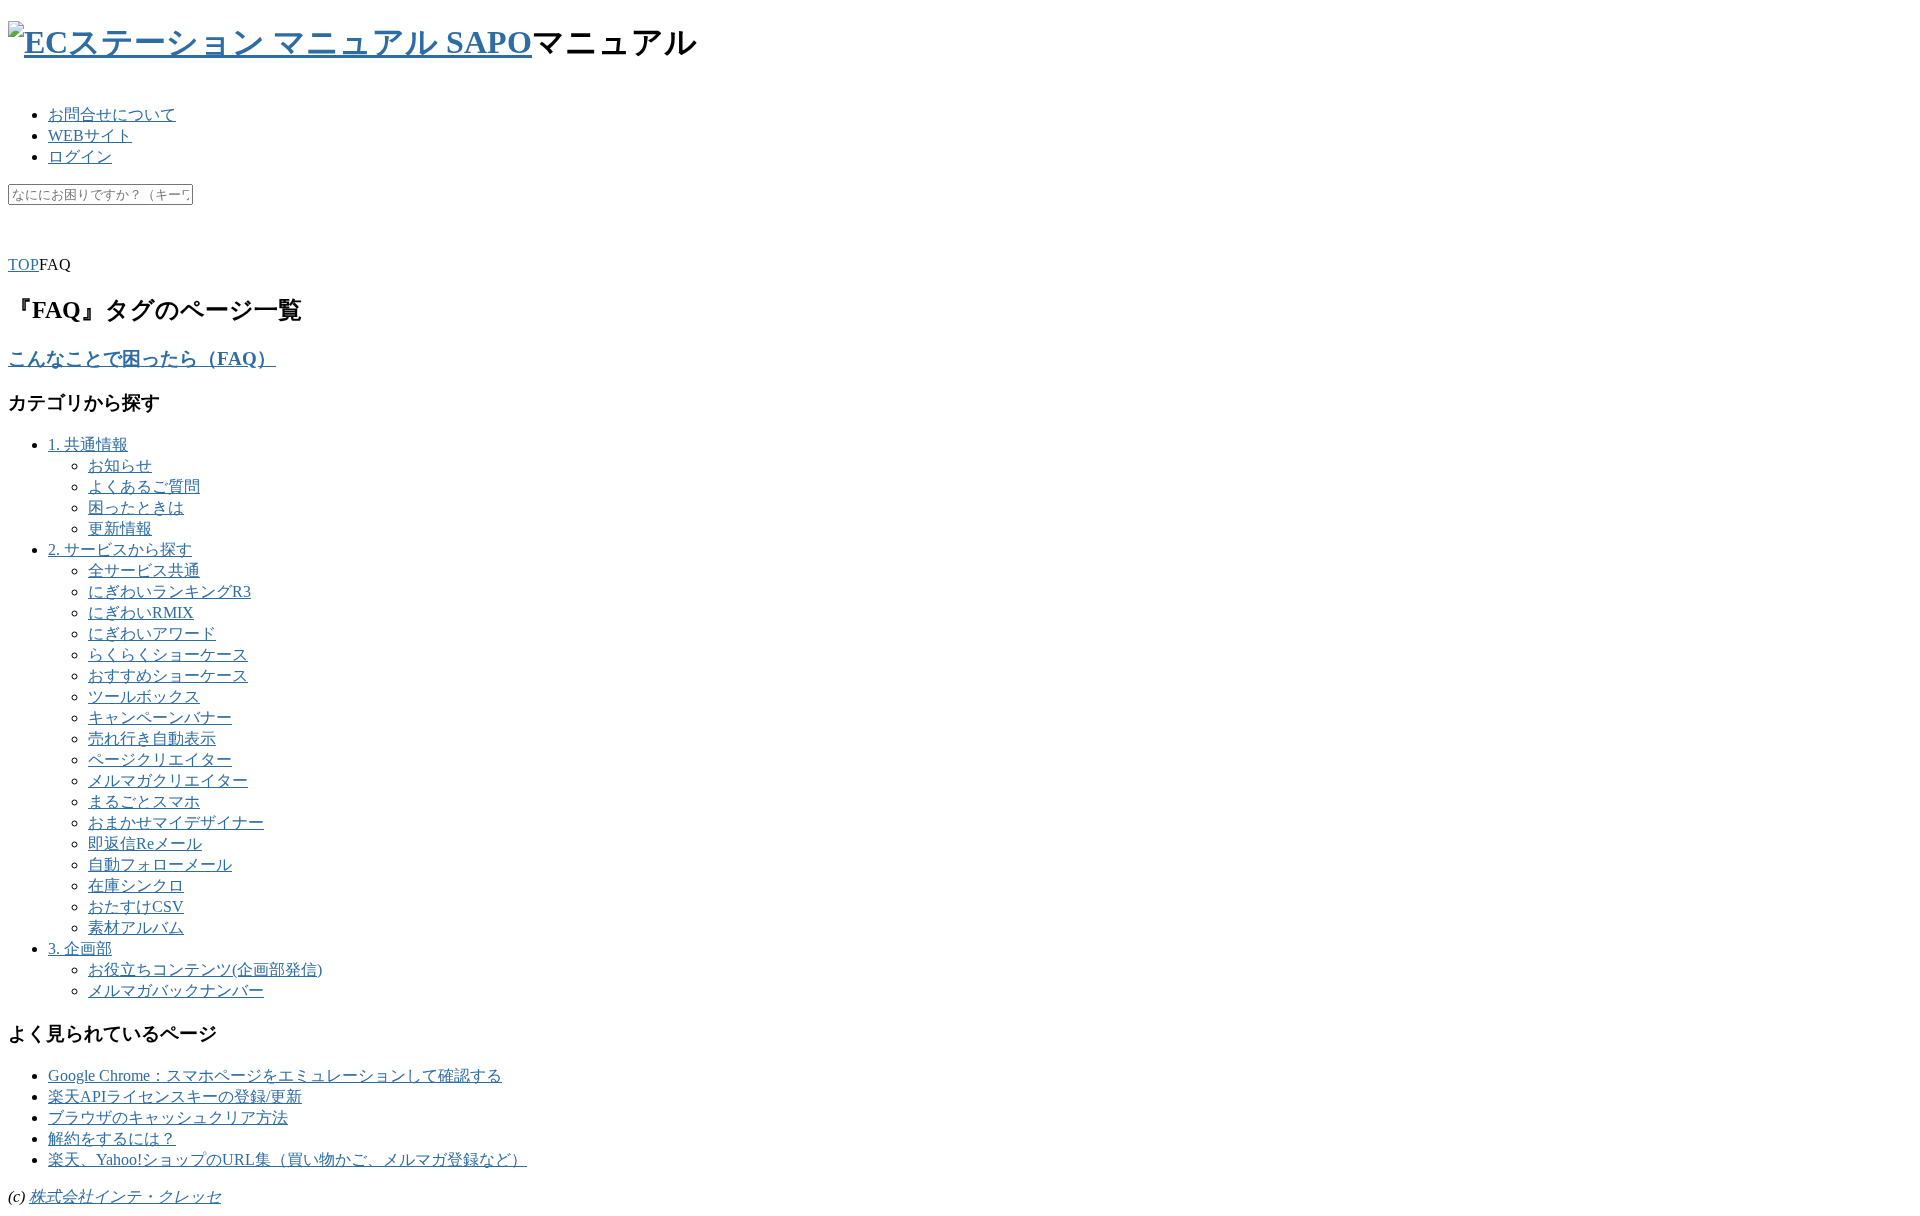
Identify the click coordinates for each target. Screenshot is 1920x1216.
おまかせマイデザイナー (176, 822)
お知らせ (120, 465)
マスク (315, 242)
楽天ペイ (93, 242)
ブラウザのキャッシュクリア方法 (168, 1117)
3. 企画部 (80, 948)
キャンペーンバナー (160, 717)
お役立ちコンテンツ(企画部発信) (205, 969)
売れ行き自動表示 (152, 738)
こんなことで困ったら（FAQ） (142, 358)
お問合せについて (112, 114)
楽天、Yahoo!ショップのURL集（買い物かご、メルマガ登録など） (287, 1159)
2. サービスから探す (120, 549)
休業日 (383, 242)
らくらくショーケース (168, 654)
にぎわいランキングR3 (169, 591)
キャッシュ (231, 242)
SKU (24, 242)
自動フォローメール (160, 864)
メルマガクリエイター (168, 780)
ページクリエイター (160, 759)
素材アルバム (136, 927)
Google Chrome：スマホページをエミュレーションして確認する (275, 1075)
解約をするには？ (112, 1138)
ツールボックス (144, 696)
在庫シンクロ (136, 885)
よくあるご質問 (144, 486)
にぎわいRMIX (141, 612)
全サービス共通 (144, 570)
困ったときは (136, 507)
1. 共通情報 (88, 444)
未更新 (451, 242)
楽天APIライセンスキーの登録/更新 (175, 1096)
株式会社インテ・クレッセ (125, 1196)
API (158, 242)
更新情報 (120, 528)
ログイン (80, 156)
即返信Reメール (145, 843)
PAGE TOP (1862, 1159)
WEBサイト (90, 135)
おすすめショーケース (168, 675)
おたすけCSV (136, 906)
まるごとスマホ (144, 801)
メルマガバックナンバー (176, 990)
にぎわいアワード (152, 633)
